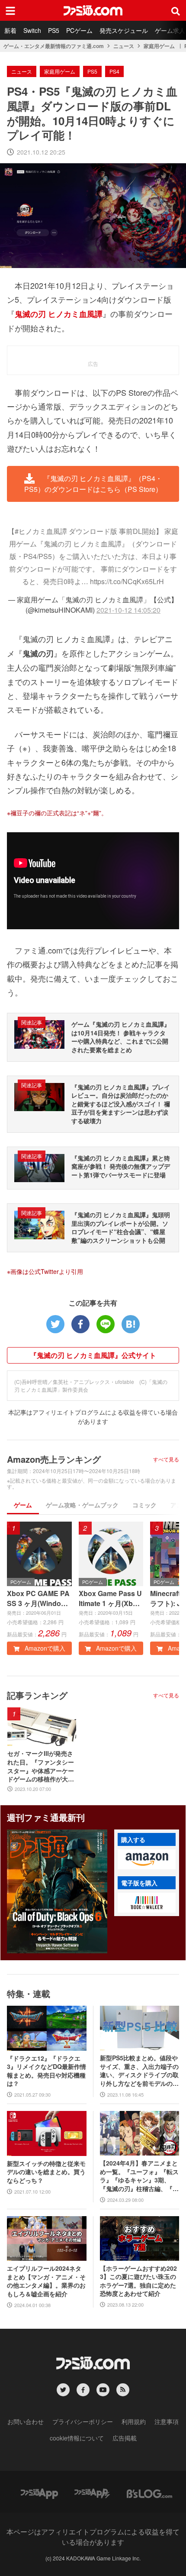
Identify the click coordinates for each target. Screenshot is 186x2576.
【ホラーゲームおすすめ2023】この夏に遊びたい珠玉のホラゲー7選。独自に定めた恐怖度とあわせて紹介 (138, 2281)
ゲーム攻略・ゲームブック (82, 1505)
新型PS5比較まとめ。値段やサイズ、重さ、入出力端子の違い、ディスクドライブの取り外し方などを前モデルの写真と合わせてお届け (139, 2071)
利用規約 (134, 2421)
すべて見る (166, 1459)
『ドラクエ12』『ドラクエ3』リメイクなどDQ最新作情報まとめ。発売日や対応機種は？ (46, 2071)
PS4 (114, 71)
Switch (32, 30)
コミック (144, 1505)
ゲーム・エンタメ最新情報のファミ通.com (54, 46)
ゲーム (23, 1505)
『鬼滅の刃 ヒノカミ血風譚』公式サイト (93, 1355)
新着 (10, 30)
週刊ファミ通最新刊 (46, 1817)
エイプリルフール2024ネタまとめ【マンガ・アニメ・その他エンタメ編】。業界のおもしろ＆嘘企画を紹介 (46, 2281)
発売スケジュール (124, 30)
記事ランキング (37, 1695)
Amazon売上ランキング (54, 1459)
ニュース (124, 46)
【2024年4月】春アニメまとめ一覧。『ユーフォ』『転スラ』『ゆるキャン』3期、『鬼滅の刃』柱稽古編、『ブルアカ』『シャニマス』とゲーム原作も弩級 (139, 2176)
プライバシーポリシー (83, 2421)
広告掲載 (125, 2438)
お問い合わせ (26, 2421)
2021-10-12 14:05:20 (128, 610)
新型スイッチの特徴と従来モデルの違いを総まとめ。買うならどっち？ (46, 2172)
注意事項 (167, 2421)
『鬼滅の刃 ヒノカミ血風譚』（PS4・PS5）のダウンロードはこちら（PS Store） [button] (93, 484)
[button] (147, 1859)
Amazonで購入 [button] (44, 1648)
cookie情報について (77, 2438)
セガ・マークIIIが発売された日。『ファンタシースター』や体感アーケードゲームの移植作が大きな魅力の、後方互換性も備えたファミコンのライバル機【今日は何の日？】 (41, 1766)
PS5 (54, 30)
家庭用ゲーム (159, 46)
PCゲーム (79, 30)
